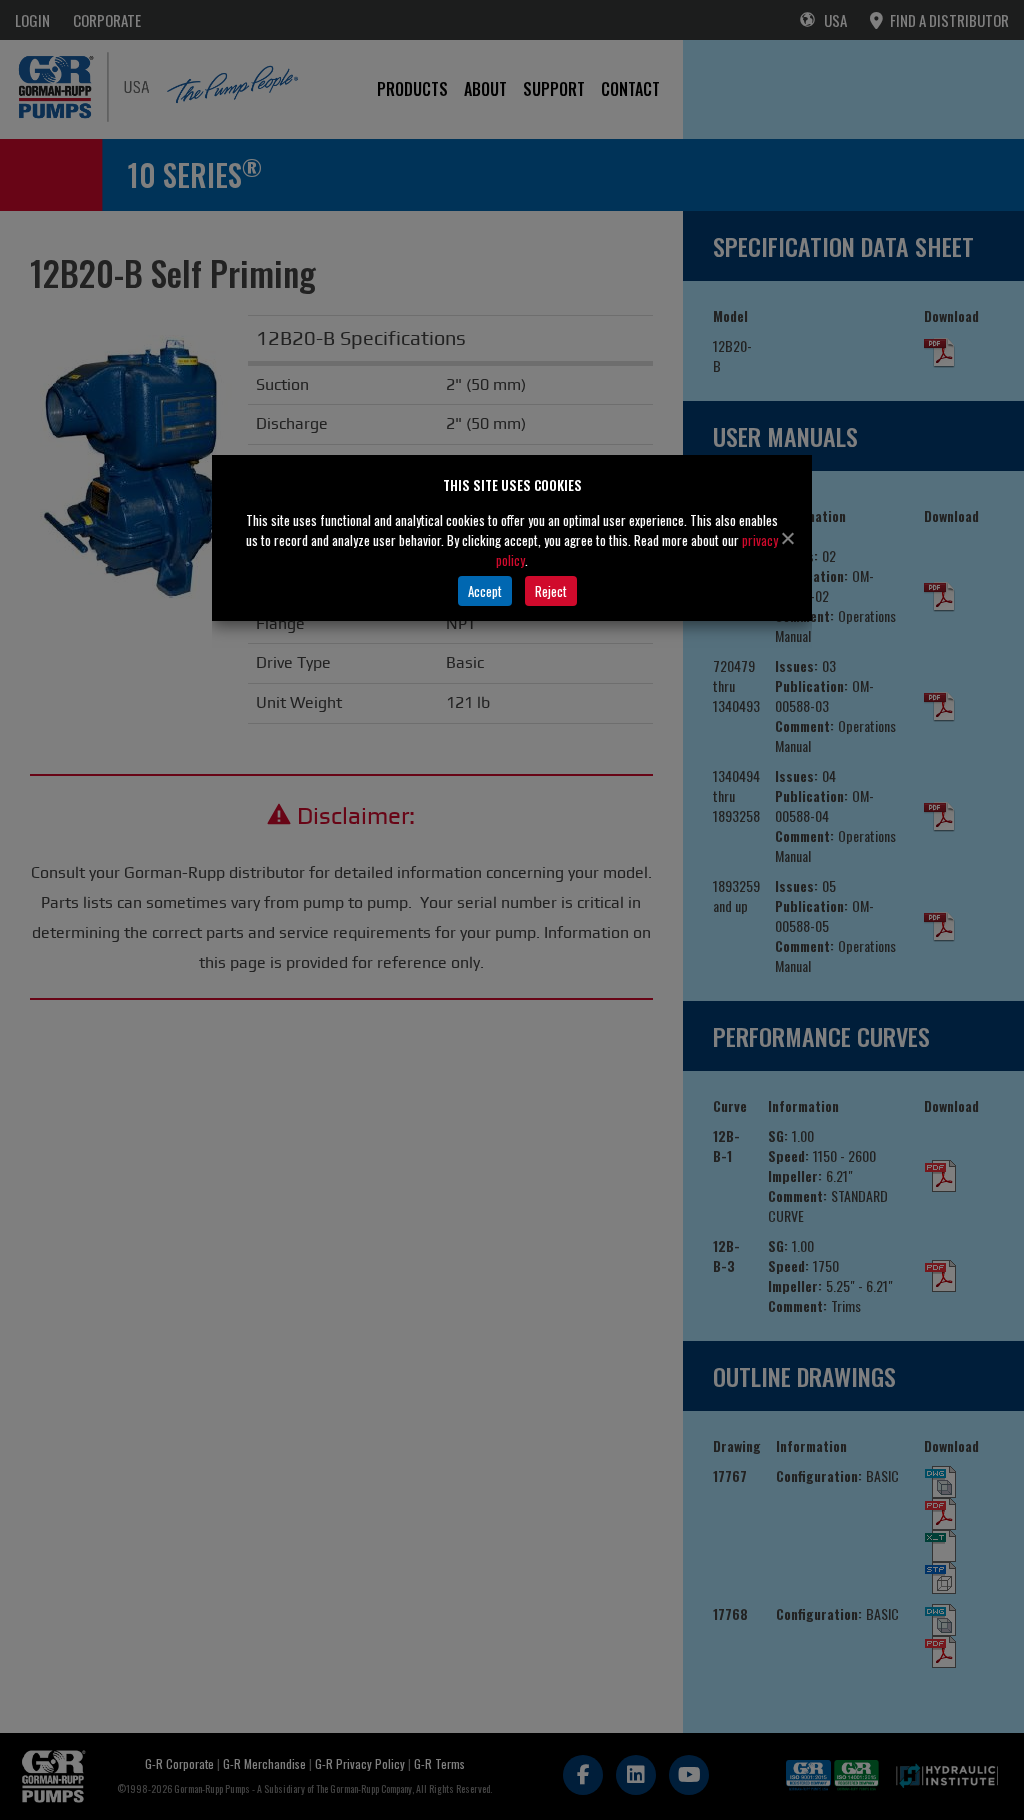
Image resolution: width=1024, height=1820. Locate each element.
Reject (551, 591)
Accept (485, 591)
